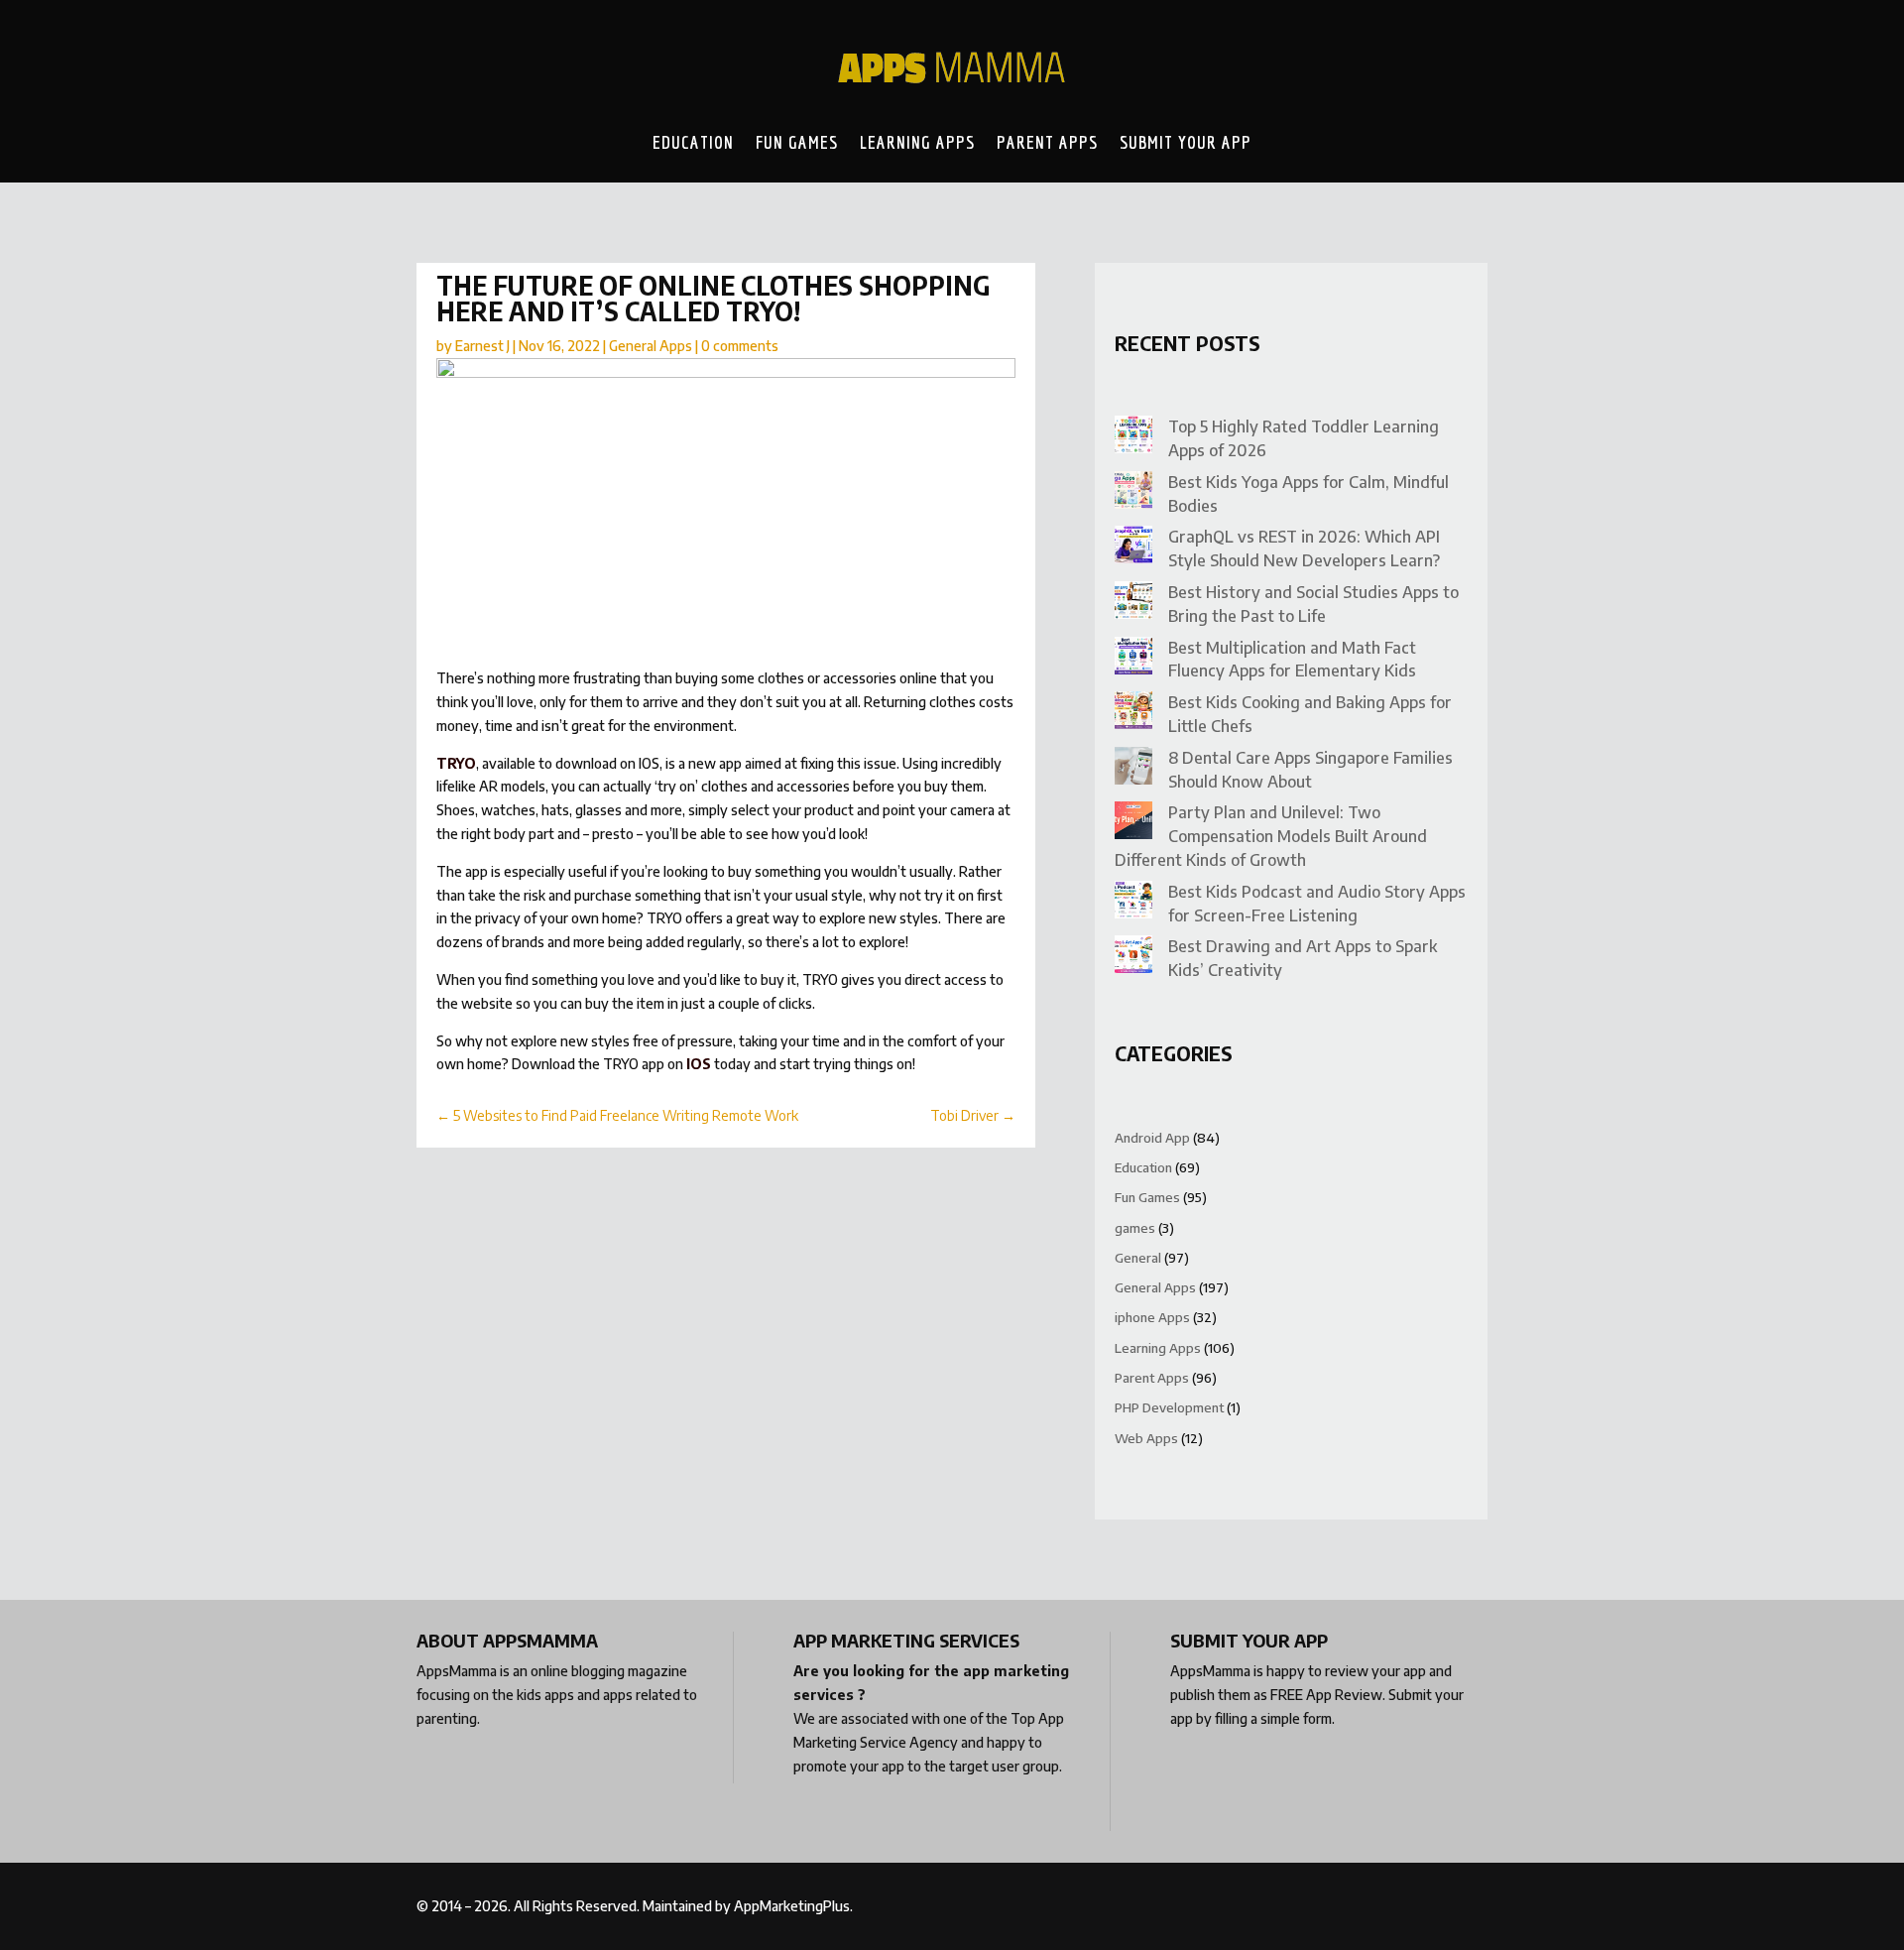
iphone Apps (1152, 1317)
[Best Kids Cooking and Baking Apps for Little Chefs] (1133, 714)
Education (693, 142)
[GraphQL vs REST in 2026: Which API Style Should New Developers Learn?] (1133, 548)
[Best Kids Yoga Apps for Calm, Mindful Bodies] (1133, 493)
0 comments (740, 346)
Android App (1152, 1138)
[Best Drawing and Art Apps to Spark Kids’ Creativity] (1133, 958)
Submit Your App (1186, 142)
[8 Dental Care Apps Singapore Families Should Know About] (1133, 769)
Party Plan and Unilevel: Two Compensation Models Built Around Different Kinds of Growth (1271, 836)
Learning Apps (917, 142)
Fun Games (797, 142)
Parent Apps (1047, 142)
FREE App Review (1326, 1695)
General (1138, 1258)
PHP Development (1169, 1407)
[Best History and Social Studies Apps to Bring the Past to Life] (1133, 604)
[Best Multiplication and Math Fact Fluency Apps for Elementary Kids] (1133, 659)
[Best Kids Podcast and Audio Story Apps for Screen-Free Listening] (1133, 903)
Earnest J (482, 346)
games (1135, 1228)
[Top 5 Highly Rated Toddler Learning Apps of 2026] (1133, 438)
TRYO (456, 763)
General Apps (651, 346)
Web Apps (1146, 1438)
